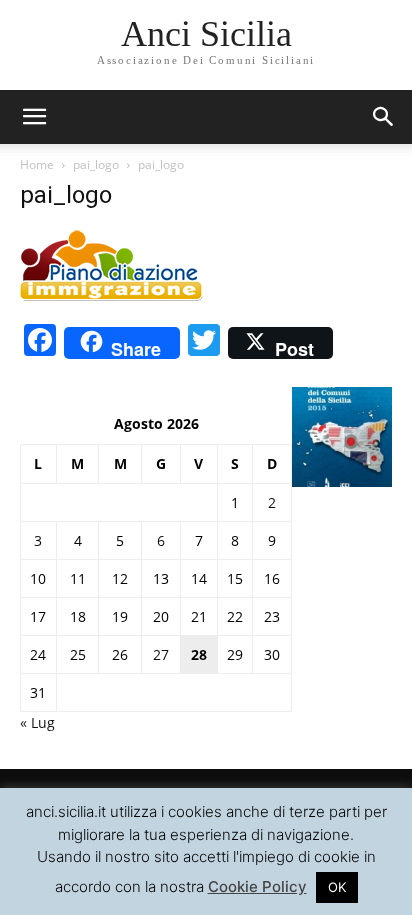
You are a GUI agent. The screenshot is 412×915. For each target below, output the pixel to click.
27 (161, 654)
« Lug (37, 722)
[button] (384, 117)
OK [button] (337, 887)
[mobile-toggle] (34, 117)
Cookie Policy (257, 886)
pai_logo (96, 164)
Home (37, 164)
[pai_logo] (112, 297)
